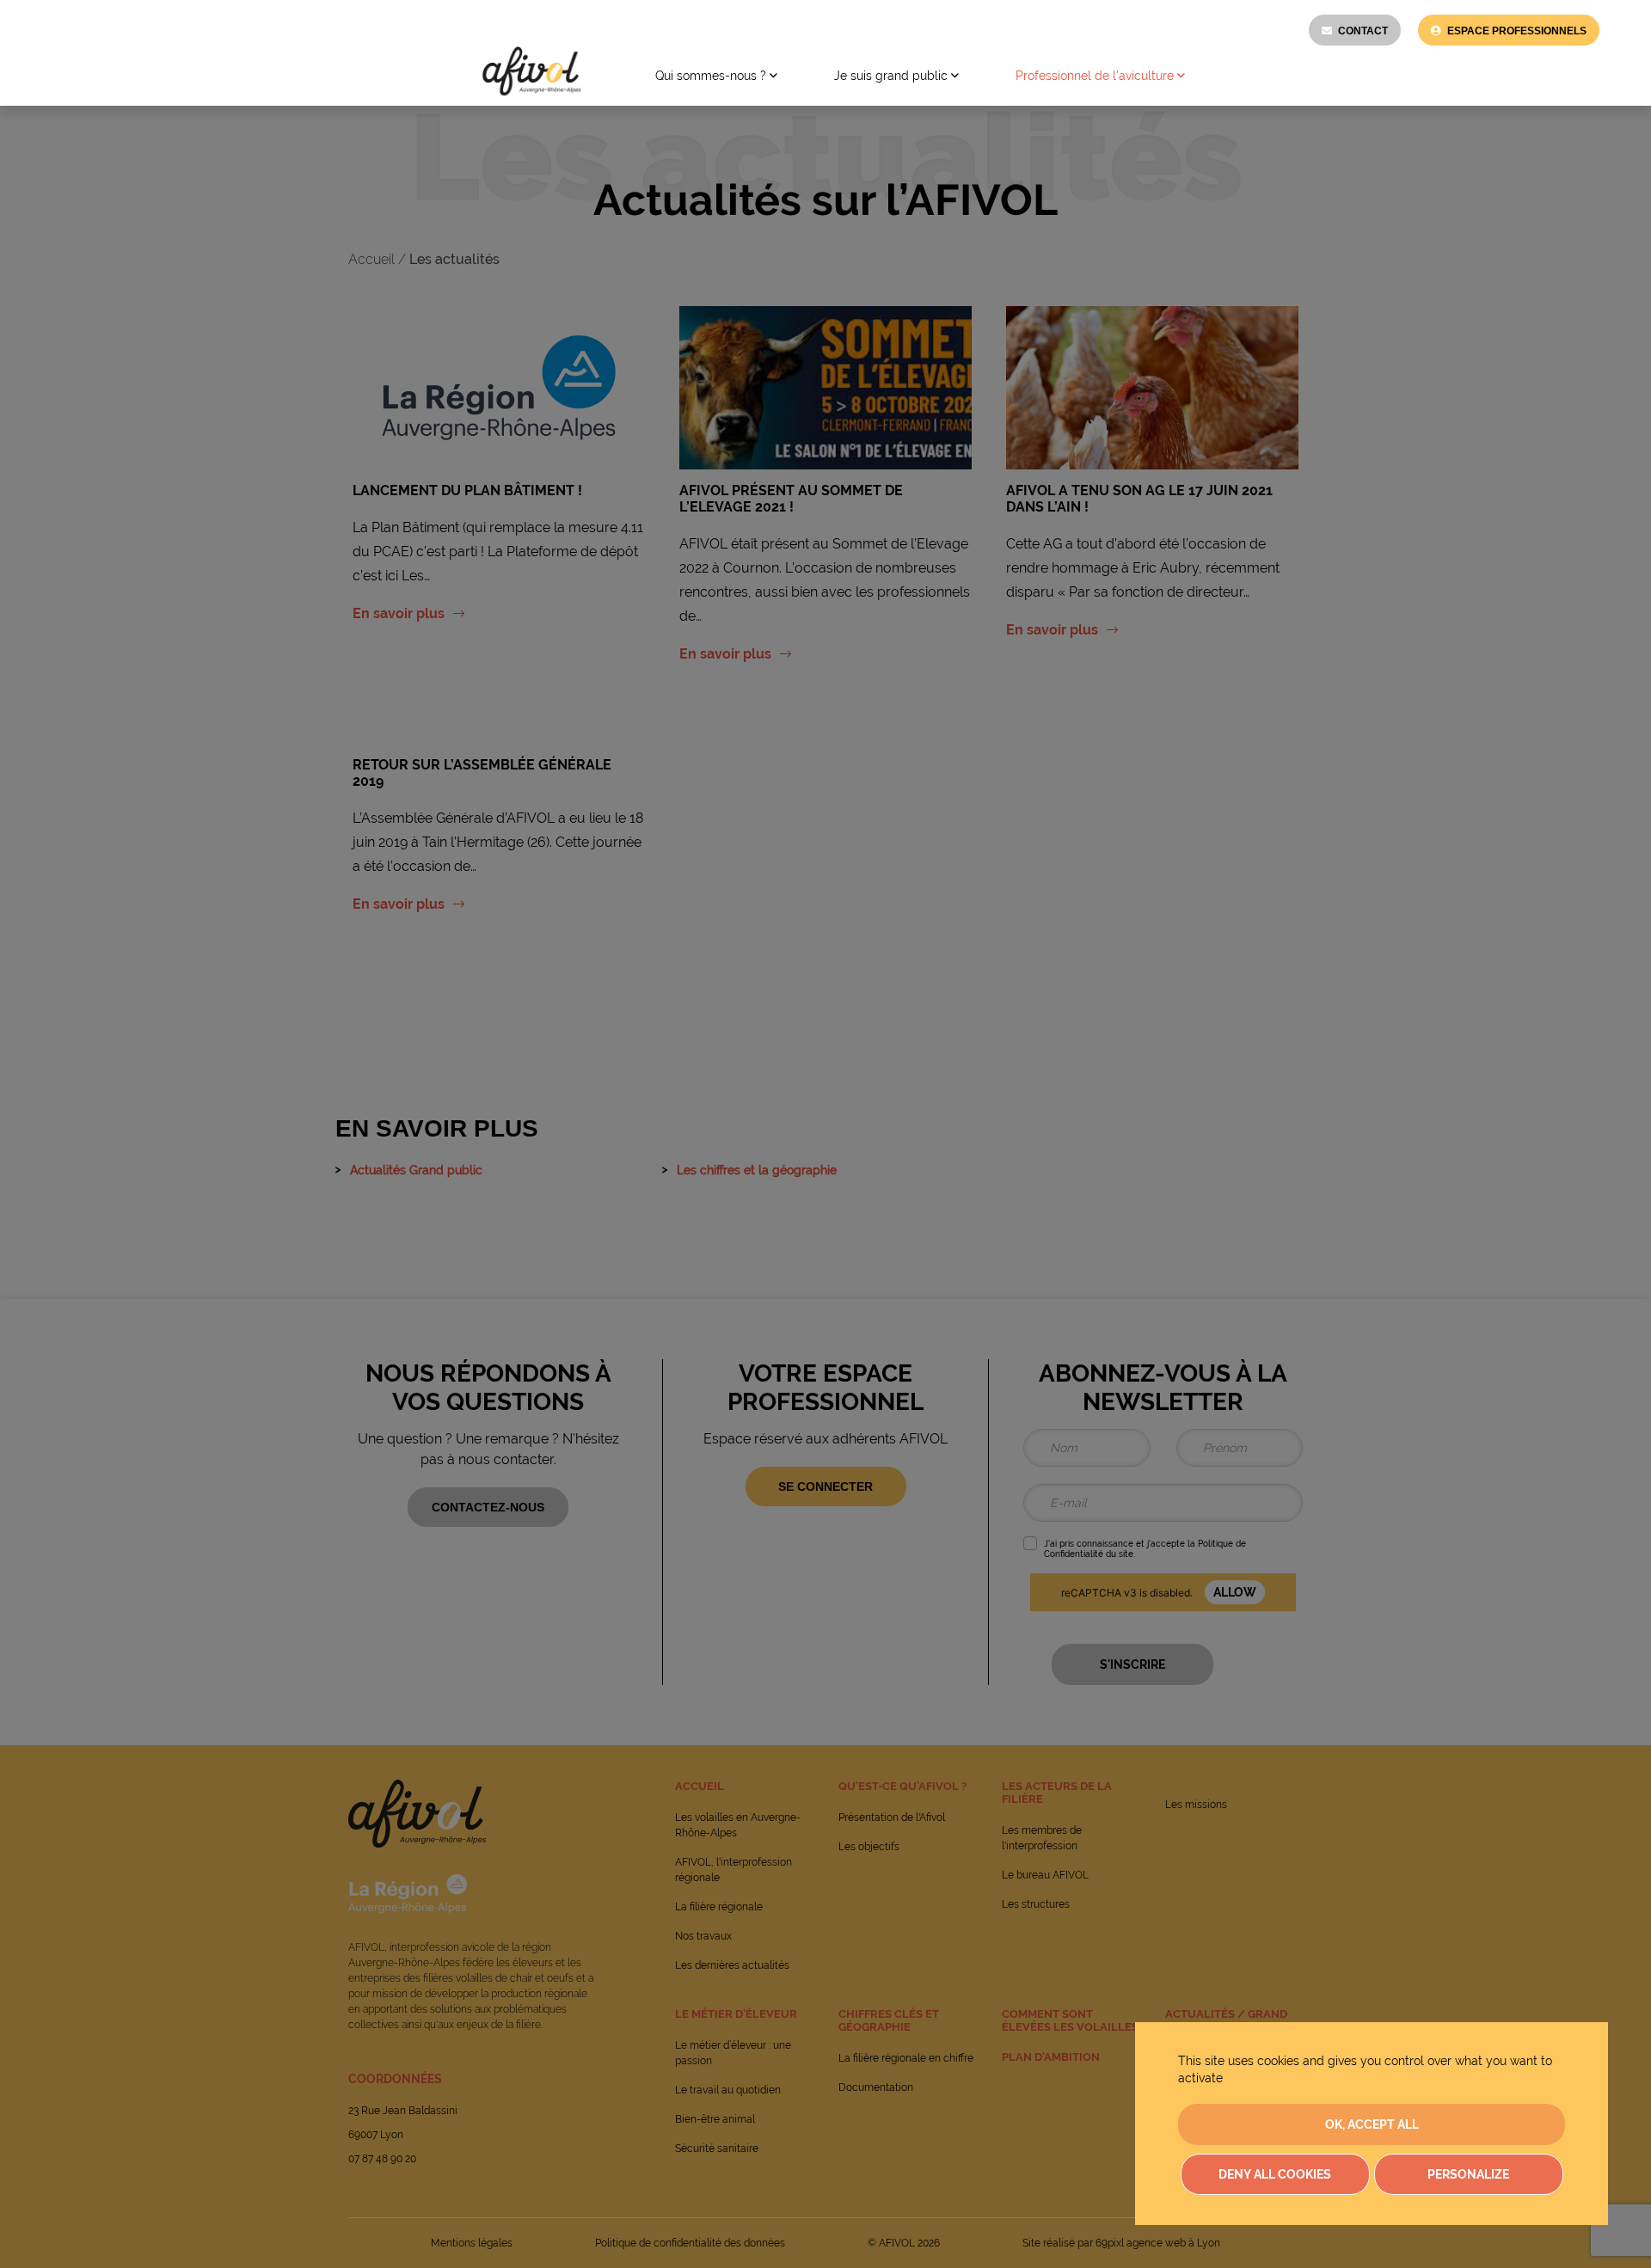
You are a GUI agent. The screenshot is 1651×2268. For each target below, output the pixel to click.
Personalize (1468, 2174)
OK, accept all (1372, 2124)
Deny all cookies (1275, 2174)
